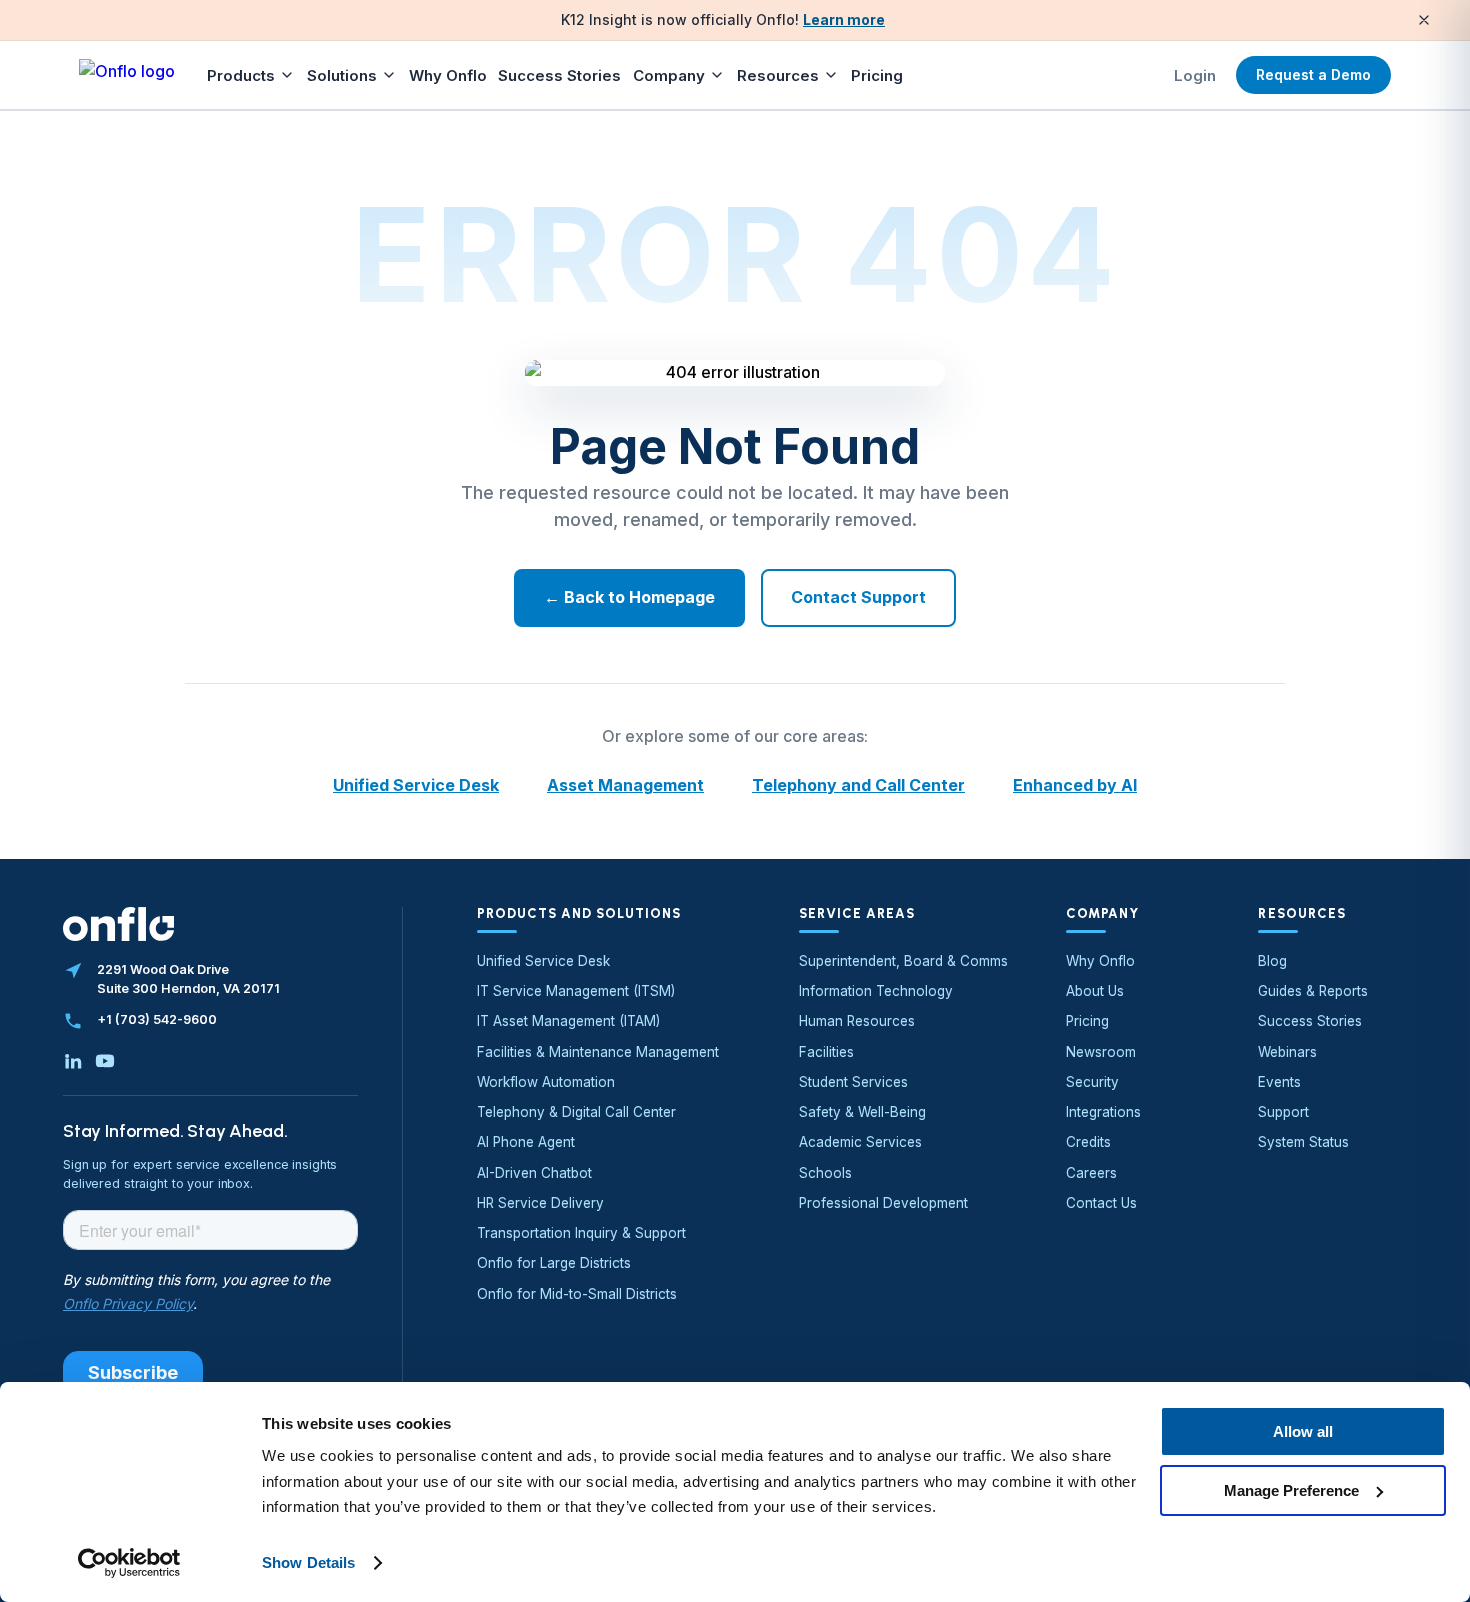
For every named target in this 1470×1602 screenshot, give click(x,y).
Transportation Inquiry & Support (581, 1233)
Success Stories (559, 75)
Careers (1091, 1173)
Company (669, 75)
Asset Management (625, 785)
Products (241, 75)
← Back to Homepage (629, 597)
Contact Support (858, 597)
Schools (825, 1173)
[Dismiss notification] (1424, 20)
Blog (1272, 961)
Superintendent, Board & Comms (903, 961)
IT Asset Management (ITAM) (568, 1021)
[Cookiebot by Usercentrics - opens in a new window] (129, 1563)
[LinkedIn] (73, 1061)
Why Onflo (448, 75)
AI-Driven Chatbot (534, 1173)
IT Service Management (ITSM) (576, 991)
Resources (778, 75)
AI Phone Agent (526, 1142)
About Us (1095, 991)
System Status (1303, 1142)
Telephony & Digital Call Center (576, 1112)
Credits (1088, 1142)
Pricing (877, 75)
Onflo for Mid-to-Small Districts (577, 1294)
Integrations (1103, 1112)
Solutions (342, 75)
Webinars (1287, 1052)
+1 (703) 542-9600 (157, 1019)
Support (1283, 1112)
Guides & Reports (1313, 991)
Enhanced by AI (1075, 785)
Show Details (308, 1562)
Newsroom (1101, 1052)
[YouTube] (105, 1061)
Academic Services (860, 1142)
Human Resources (857, 1021)
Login (1195, 75)
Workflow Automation (546, 1082)
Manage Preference (1291, 1489)
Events (1279, 1082)
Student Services (853, 1082)
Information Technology (876, 991)
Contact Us (1101, 1203)
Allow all (1303, 1431)
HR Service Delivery (540, 1203)
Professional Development (883, 1203)
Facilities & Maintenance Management (598, 1052)
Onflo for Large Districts (554, 1263)
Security (1092, 1082)
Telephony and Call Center (858, 785)
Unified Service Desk (416, 785)
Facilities (826, 1052)
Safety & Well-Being (862, 1112)
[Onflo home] (127, 75)
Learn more (844, 19)
